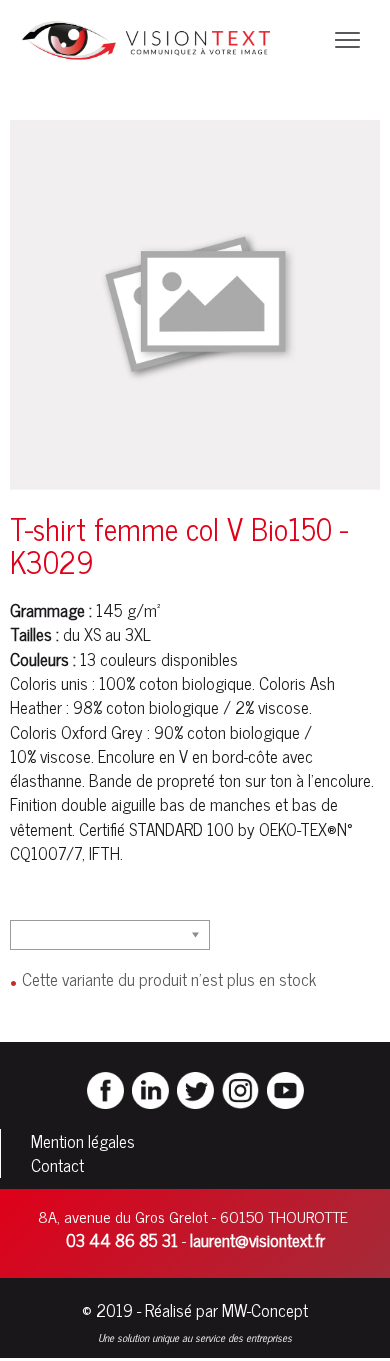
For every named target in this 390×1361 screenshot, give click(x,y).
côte (263, 756)
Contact (57, 1165)
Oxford (84, 732)
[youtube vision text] (285, 1088)
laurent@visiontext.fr (257, 1240)
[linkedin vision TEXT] (150, 1088)
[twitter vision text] (195, 1088)
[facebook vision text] (105, 1088)
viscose (283, 707)
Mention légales (83, 1141)
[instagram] (240, 1088)
